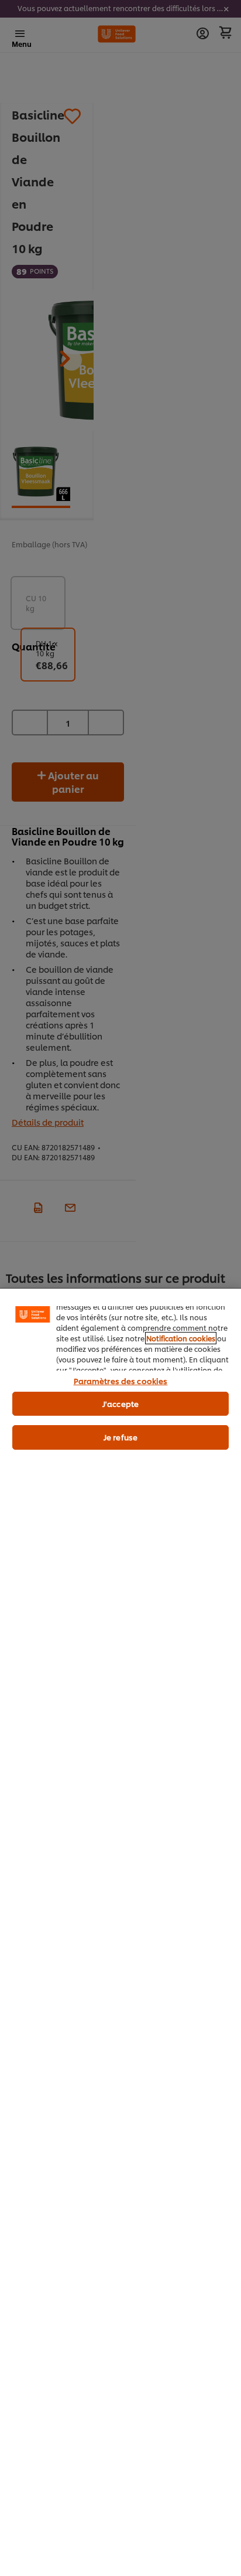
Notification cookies (181, 1338)
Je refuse (120, 1437)
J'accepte (120, 1403)
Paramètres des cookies (121, 1381)
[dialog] (120, 1932)
